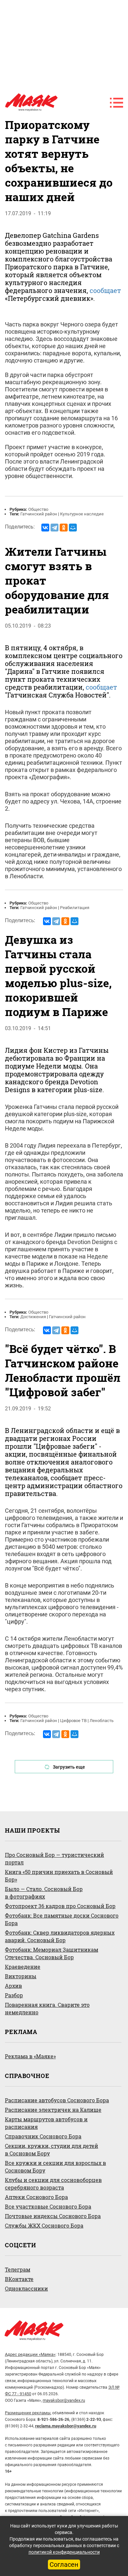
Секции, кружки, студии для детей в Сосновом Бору (52, 2150)
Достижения (33, 1317)
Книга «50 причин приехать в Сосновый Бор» (59, 1876)
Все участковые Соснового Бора (48, 2206)
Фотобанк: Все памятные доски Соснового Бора (62, 1919)
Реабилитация (75, 908)
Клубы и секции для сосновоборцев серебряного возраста (53, 2184)
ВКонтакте (19, 2279)
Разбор (14, 1995)
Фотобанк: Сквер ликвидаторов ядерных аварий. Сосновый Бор (60, 1936)
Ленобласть (102, 1721)
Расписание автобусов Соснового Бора (57, 2100)
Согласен (64, 2565)
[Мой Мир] (73, 528)
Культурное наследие (82, 514)
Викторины (21, 1976)
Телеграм (18, 2269)
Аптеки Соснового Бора (36, 2197)
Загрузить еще (69, 1767)
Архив (13, 1986)
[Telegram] (54, 528)
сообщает (105, 290)
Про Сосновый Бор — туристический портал (54, 1859)
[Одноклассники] (64, 528)
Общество (38, 509)
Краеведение (23, 1967)
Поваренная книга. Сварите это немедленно (47, 2008)
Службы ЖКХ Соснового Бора (44, 2225)
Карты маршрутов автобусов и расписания (46, 2123)
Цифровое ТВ (73, 1721)
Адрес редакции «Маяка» (30, 2354)
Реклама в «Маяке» (30, 2056)
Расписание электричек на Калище (53, 2110)
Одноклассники (26, 2288)
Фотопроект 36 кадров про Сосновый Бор (60, 1906)
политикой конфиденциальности (64, 2552)
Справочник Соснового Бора (43, 2136)
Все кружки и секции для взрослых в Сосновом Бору (55, 2167)
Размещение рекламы (28, 2413)
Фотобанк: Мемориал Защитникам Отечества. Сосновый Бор (52, 1953)
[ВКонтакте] (45, 528)
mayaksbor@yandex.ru (64, 2400)
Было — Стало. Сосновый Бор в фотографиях (44, 1893)
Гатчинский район (39, 514)
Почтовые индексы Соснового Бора (53, 2216)
